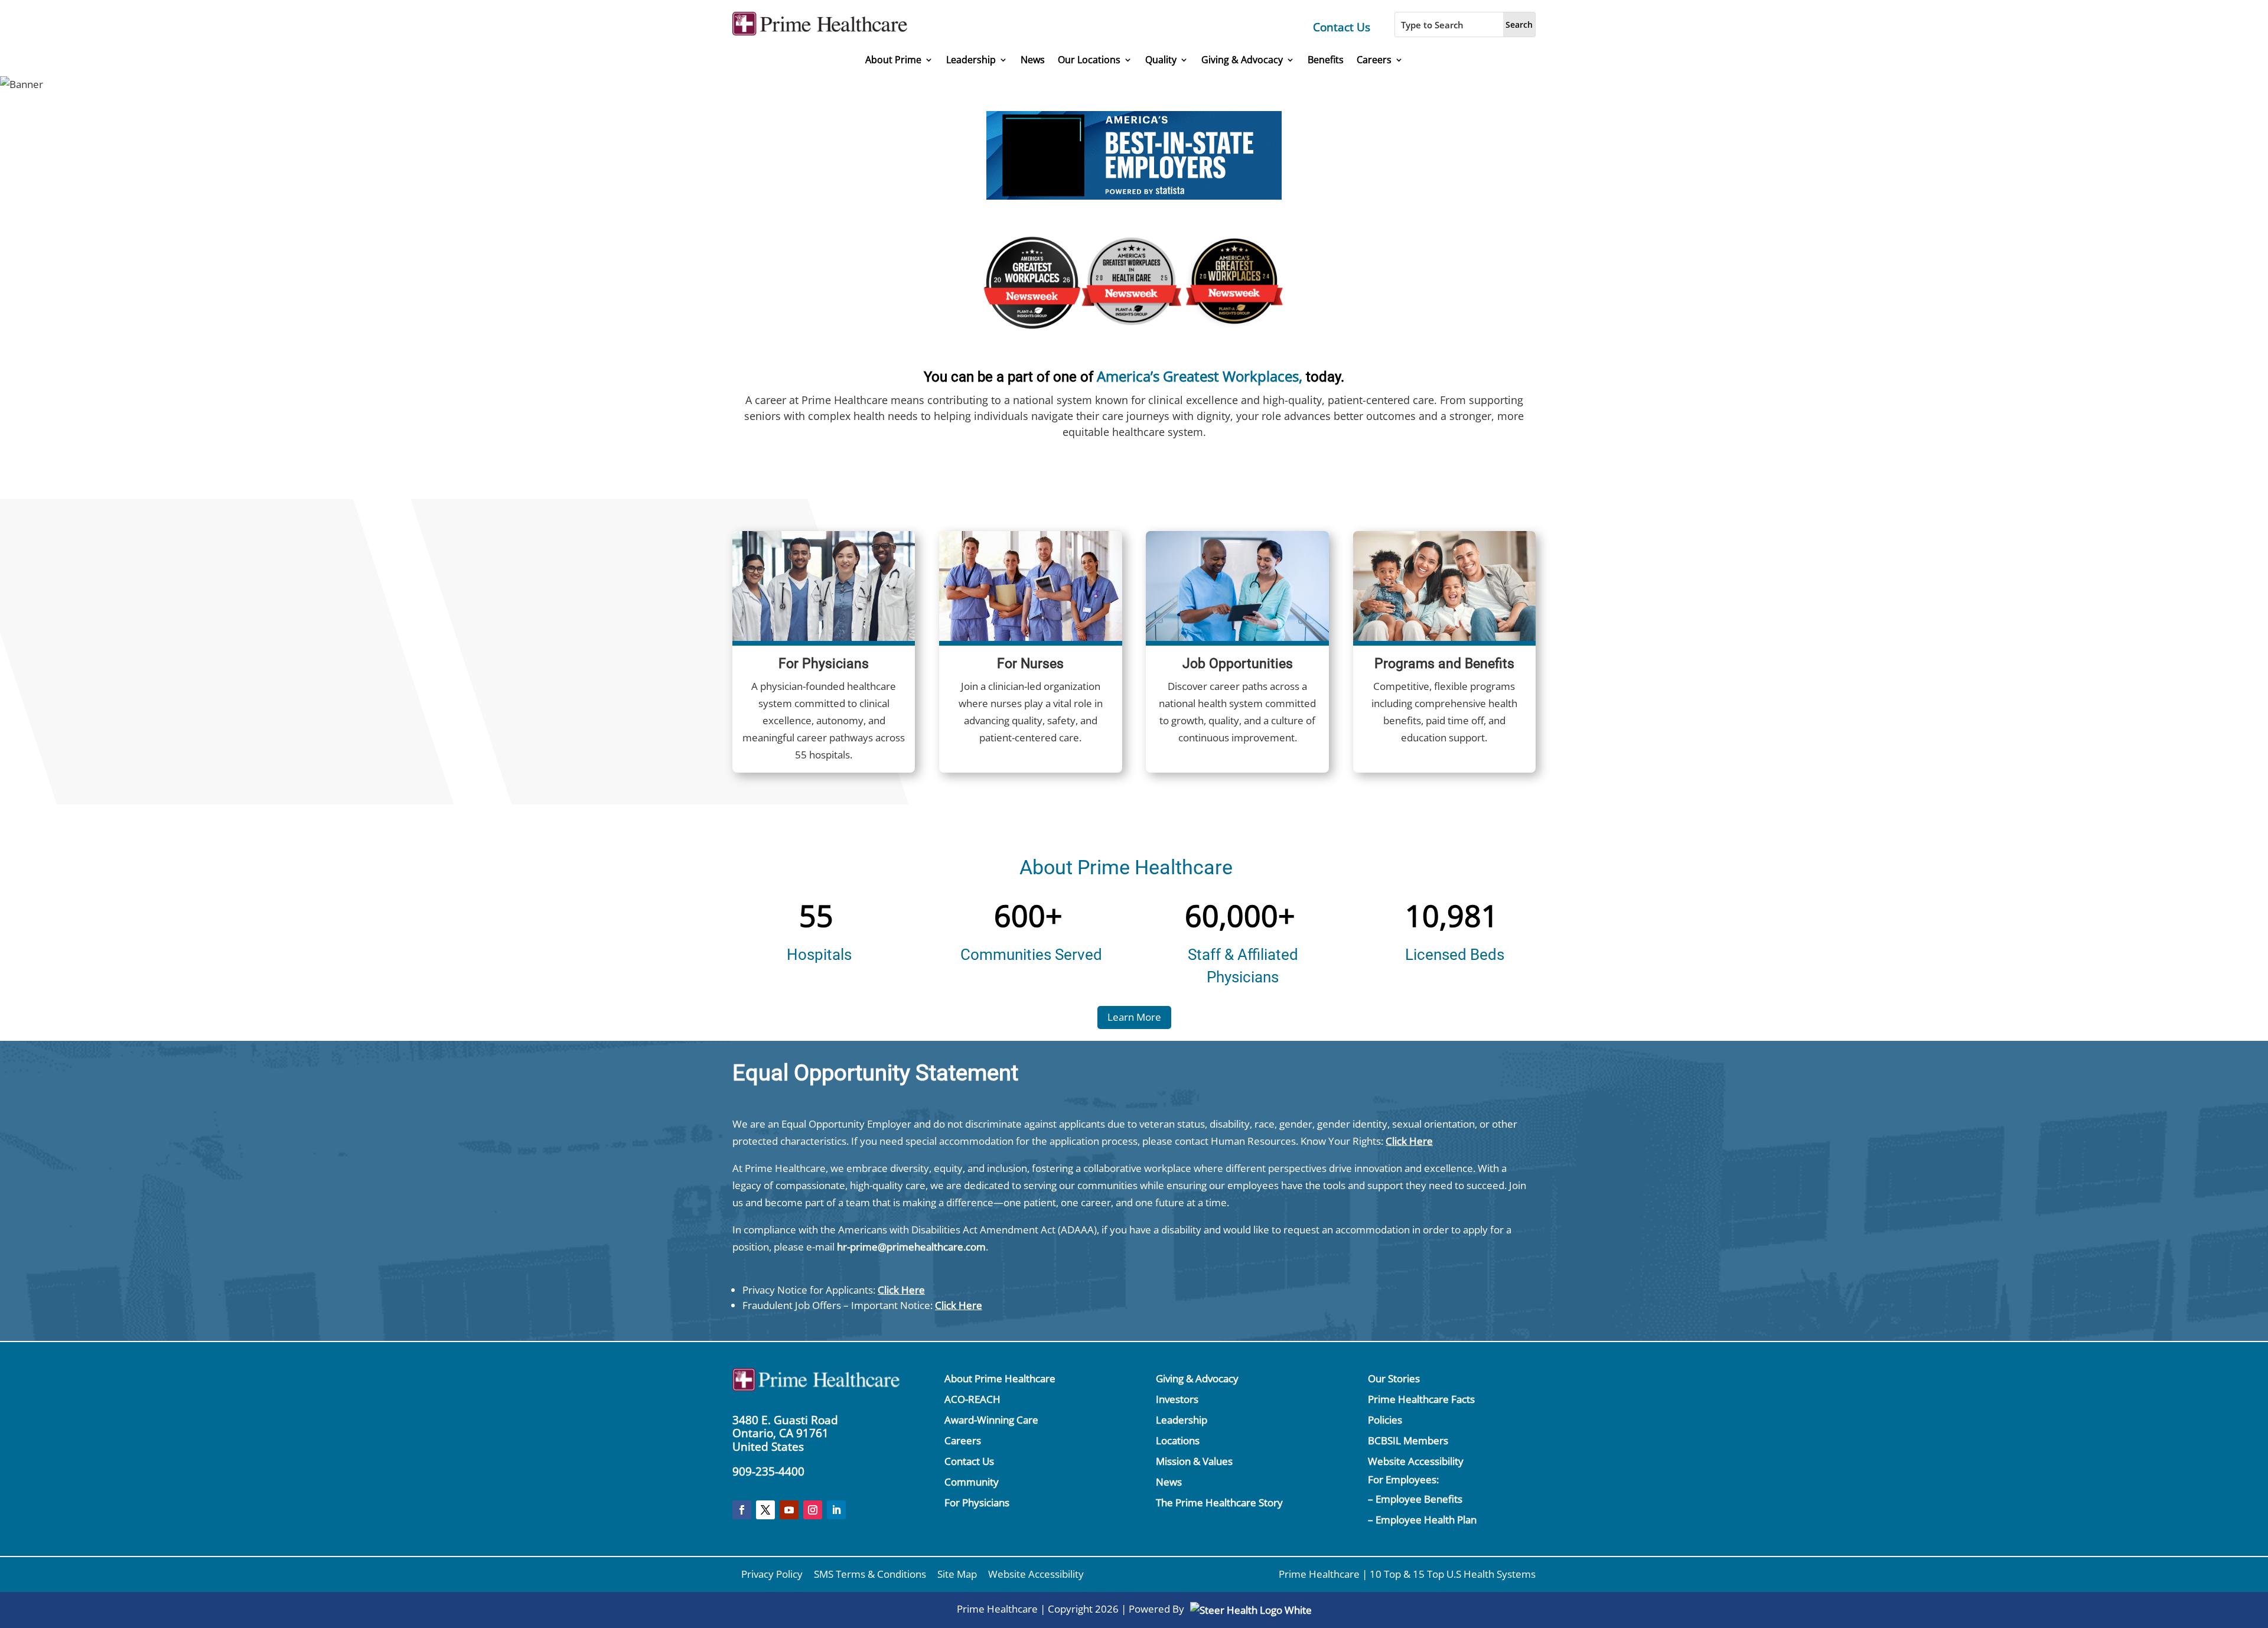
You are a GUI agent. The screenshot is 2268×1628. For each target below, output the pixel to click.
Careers (1374, 60)
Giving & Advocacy (1242, 60)
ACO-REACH (972, 1399)
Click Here (1409, 1141)
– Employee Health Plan (1422, 1520)
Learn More (1134, 1017)
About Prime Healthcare (1000, 1378)
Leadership (971, 60)
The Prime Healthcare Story (1219, 1502)
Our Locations (1089, 60)
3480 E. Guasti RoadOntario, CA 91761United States (785, 1434)
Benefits (1326, 60)
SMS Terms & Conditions (870, 1574)
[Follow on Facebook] (742, 1510)
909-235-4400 (768, 1471)
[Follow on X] (765, 1510)
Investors (1177, 1399)
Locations (1178, 1440)
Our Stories (1394, 1378)
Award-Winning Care (991, 1420)
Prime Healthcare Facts (1421, 1399)
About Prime (893, 60)
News (1033, 60)
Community (972, 1482)
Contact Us (1342, 27)
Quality (1161, 60)
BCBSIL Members (1408, 1440)
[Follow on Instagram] (813, 1510)
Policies (1385, 1420)
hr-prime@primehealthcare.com (911, 1247)
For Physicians (977, 1502)
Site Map (957, 1574)
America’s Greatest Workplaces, (1200, 376)
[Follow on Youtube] (789, 1510)
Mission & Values (1194, 1461)
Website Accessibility (1416, 1461)
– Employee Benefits (1415, 1499)
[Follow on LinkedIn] (836, 1510)
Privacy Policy (772, 1574)
